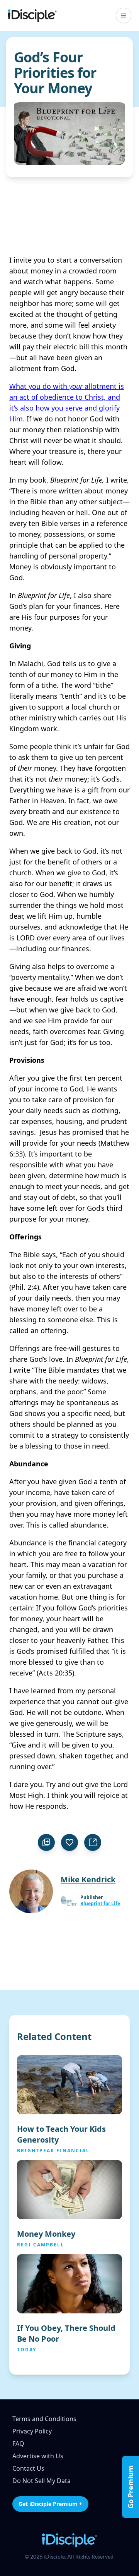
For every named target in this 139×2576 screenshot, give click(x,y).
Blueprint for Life (100, 1904)
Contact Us (28, 2468)
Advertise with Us (38, 2456)
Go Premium (131, 2487)
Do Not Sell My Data (42, 2481)
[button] (124, 15)
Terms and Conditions (44, 2419)
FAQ (18, 2444)
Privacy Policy (32, 2431)
